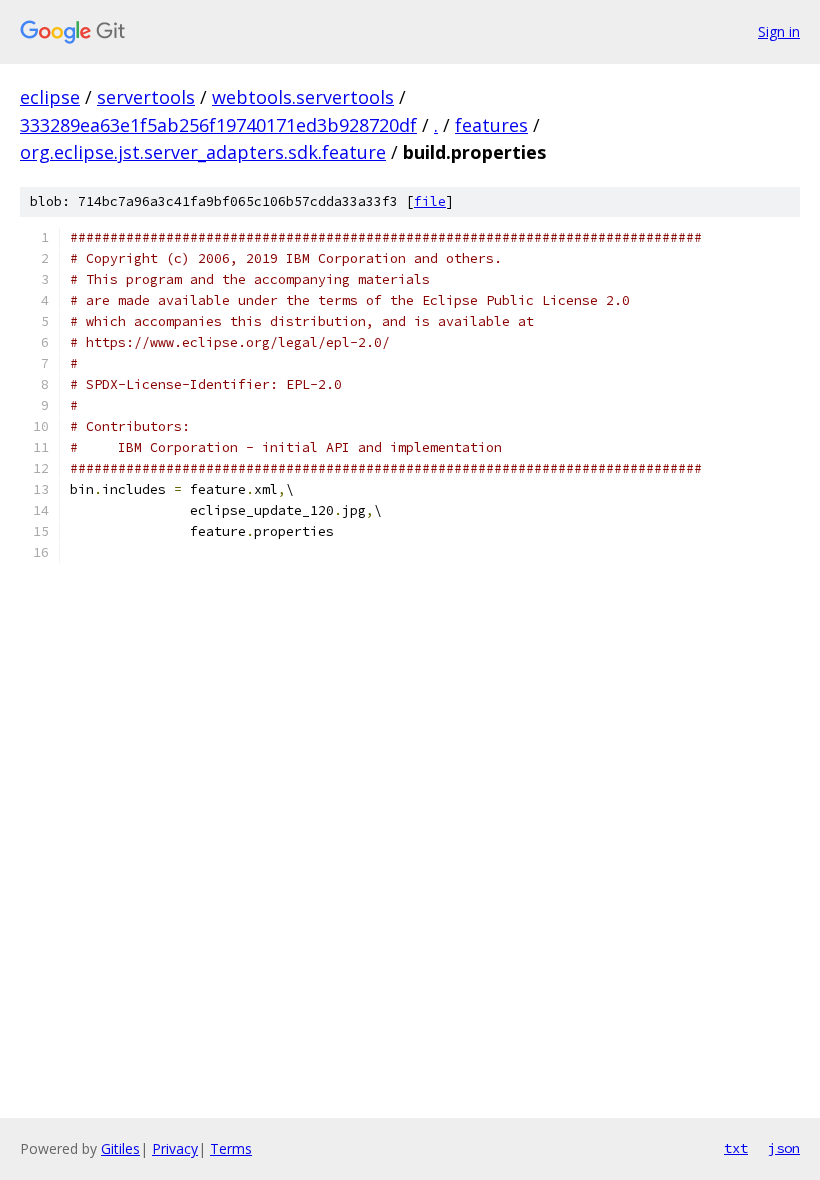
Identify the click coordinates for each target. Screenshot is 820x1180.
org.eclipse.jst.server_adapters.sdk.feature (203, 152)
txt (736, 1148)
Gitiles (120, 1148)
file (430, 201)
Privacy (175, 1148)
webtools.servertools (303, 97)
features (491, 125)
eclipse (50, 97)
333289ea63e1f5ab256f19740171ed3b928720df (218, 125)
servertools (146, 97)
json (784, 1148)
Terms (231, 1148)
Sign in (779, 31)
